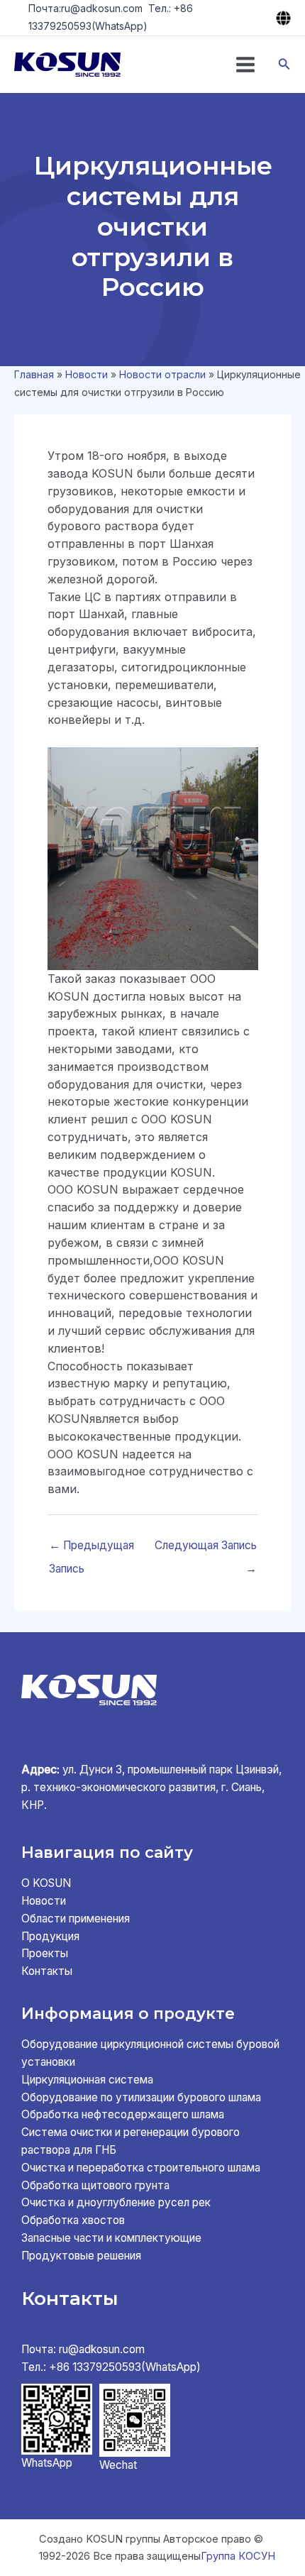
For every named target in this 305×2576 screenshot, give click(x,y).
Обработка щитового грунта (95, 2185)
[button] (284, 64)
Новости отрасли (162, 374)
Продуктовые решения (81, 2256)
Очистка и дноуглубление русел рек (116, 2202)
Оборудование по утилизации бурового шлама (141, 2097)
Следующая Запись (206, 1549)
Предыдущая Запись (91, 1549)
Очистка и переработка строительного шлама (141, 2168)
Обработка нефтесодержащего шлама (123, 2114)
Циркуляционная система (87, 2080)
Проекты (45, 1953)
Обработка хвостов (73, 2220)
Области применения (76, 1919)
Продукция (50, 1936)
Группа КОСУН (238, 2556)
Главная (34, 374)
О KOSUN (46, 1883)
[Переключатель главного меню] (245, 65)
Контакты (47, 1971)
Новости (87, 374)
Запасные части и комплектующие (111, 2238)
